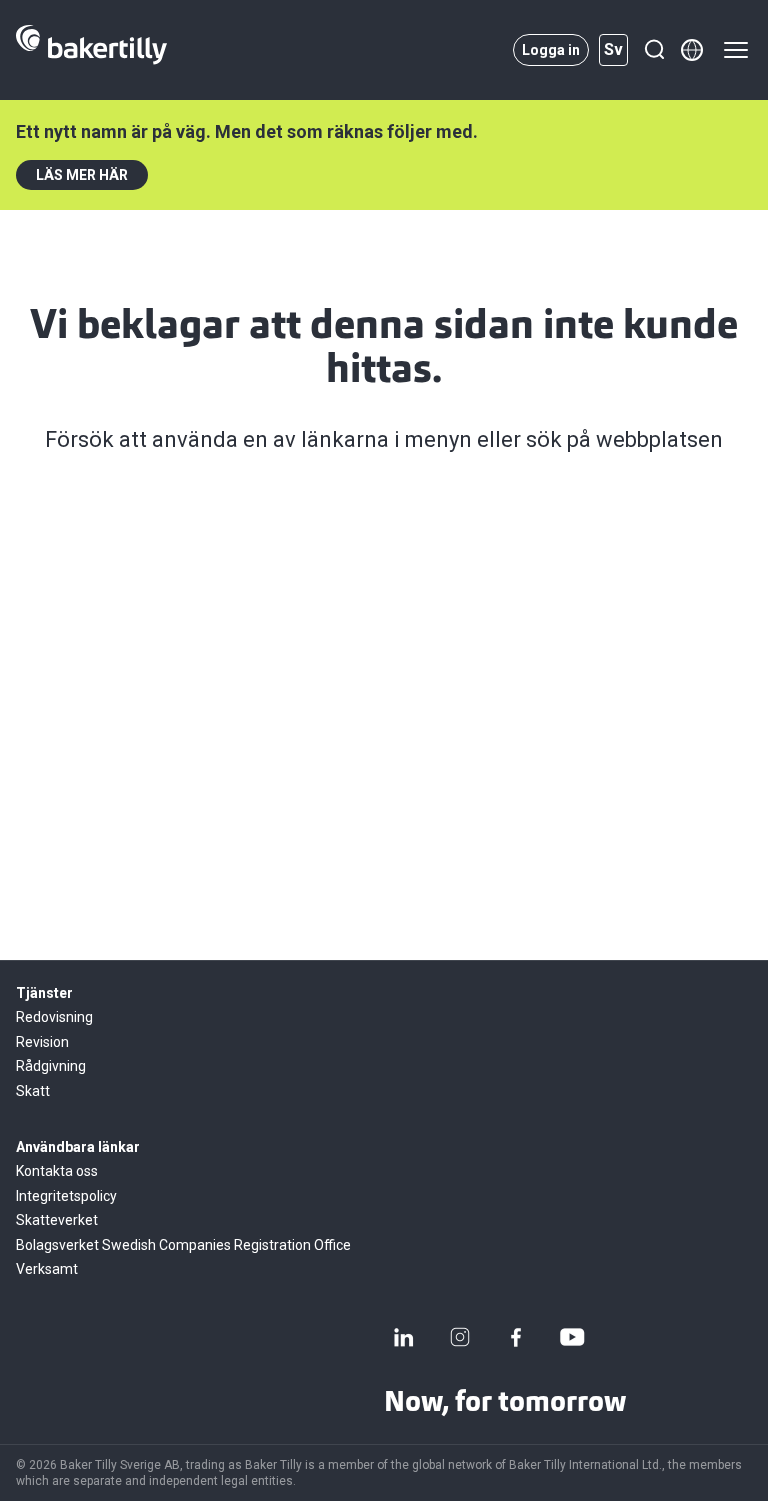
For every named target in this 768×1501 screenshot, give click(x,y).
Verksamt (47, 1269)
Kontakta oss (57, 1171)
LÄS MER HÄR (82, 175)
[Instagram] (460, 1337)
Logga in (551, 50)
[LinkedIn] (404, 1337)
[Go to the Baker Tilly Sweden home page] (91, 50)
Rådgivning (51, 1066)
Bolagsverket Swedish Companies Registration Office (183, 1245)
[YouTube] (572, 1337)
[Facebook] (516, 1337)
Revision (42, 1042)
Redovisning (54, 1017)
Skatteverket (57, 1220)
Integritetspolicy (66, 1196)
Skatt (33, 1091)
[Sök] (654, 50)
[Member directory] (692, 50)
